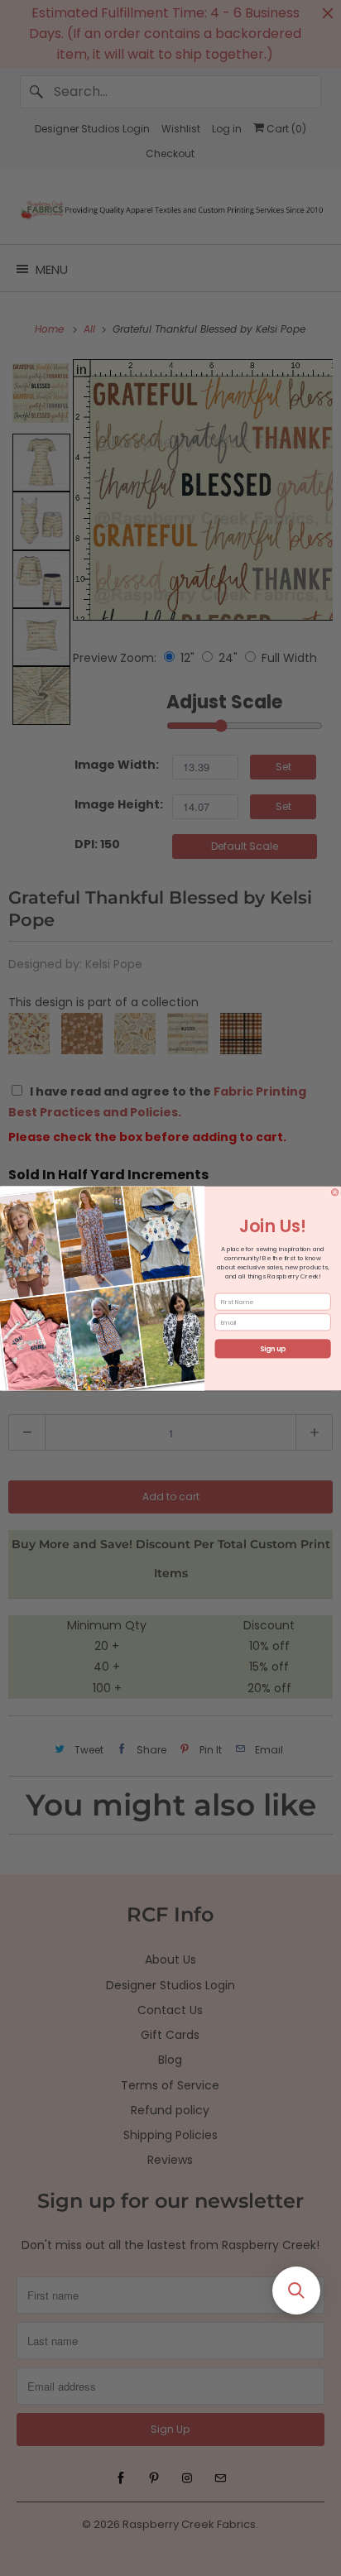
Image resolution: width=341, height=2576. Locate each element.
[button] (296, 2291)
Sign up (273, 1349)
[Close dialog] (334, 1192)
